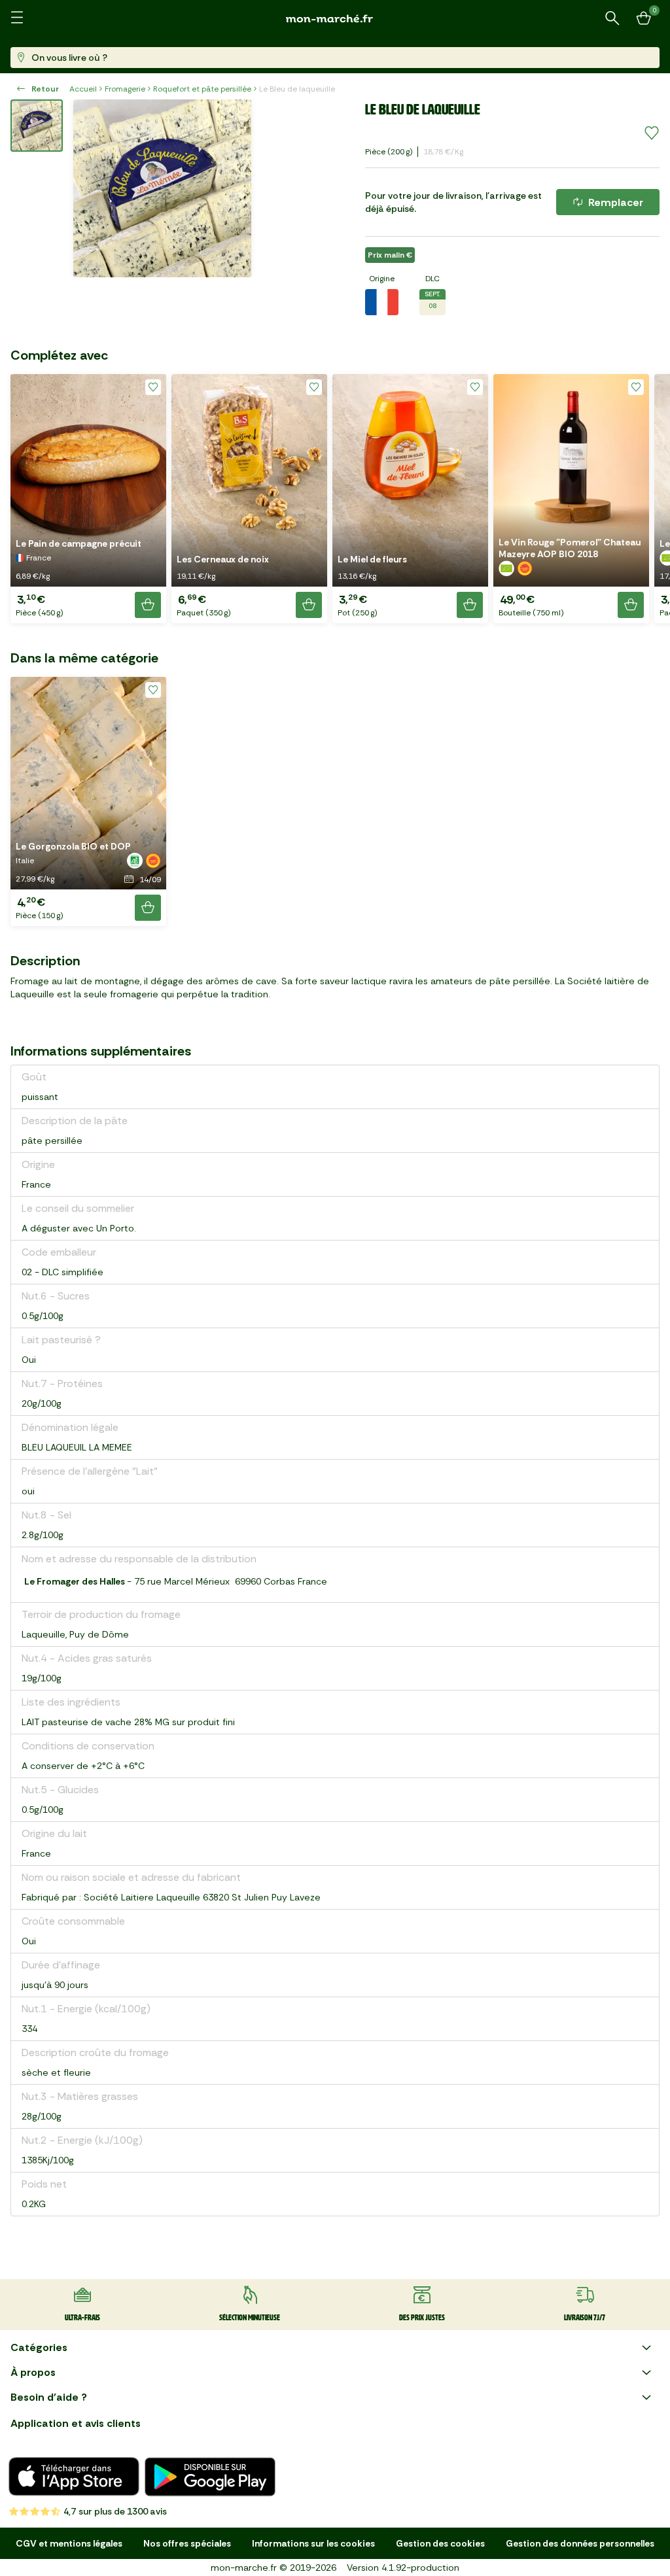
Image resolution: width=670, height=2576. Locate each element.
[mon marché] (335, 19)
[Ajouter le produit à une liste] (652, 133)
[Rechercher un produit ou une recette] (612, 18)
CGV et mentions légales (69, 2543)
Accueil (83, 89)
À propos (33, 2372)
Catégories (39, 2347)
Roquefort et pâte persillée (202, 89)
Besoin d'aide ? (49, 2397)
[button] (88, 499)
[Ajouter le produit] (148, 605)
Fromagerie (125, 89)
